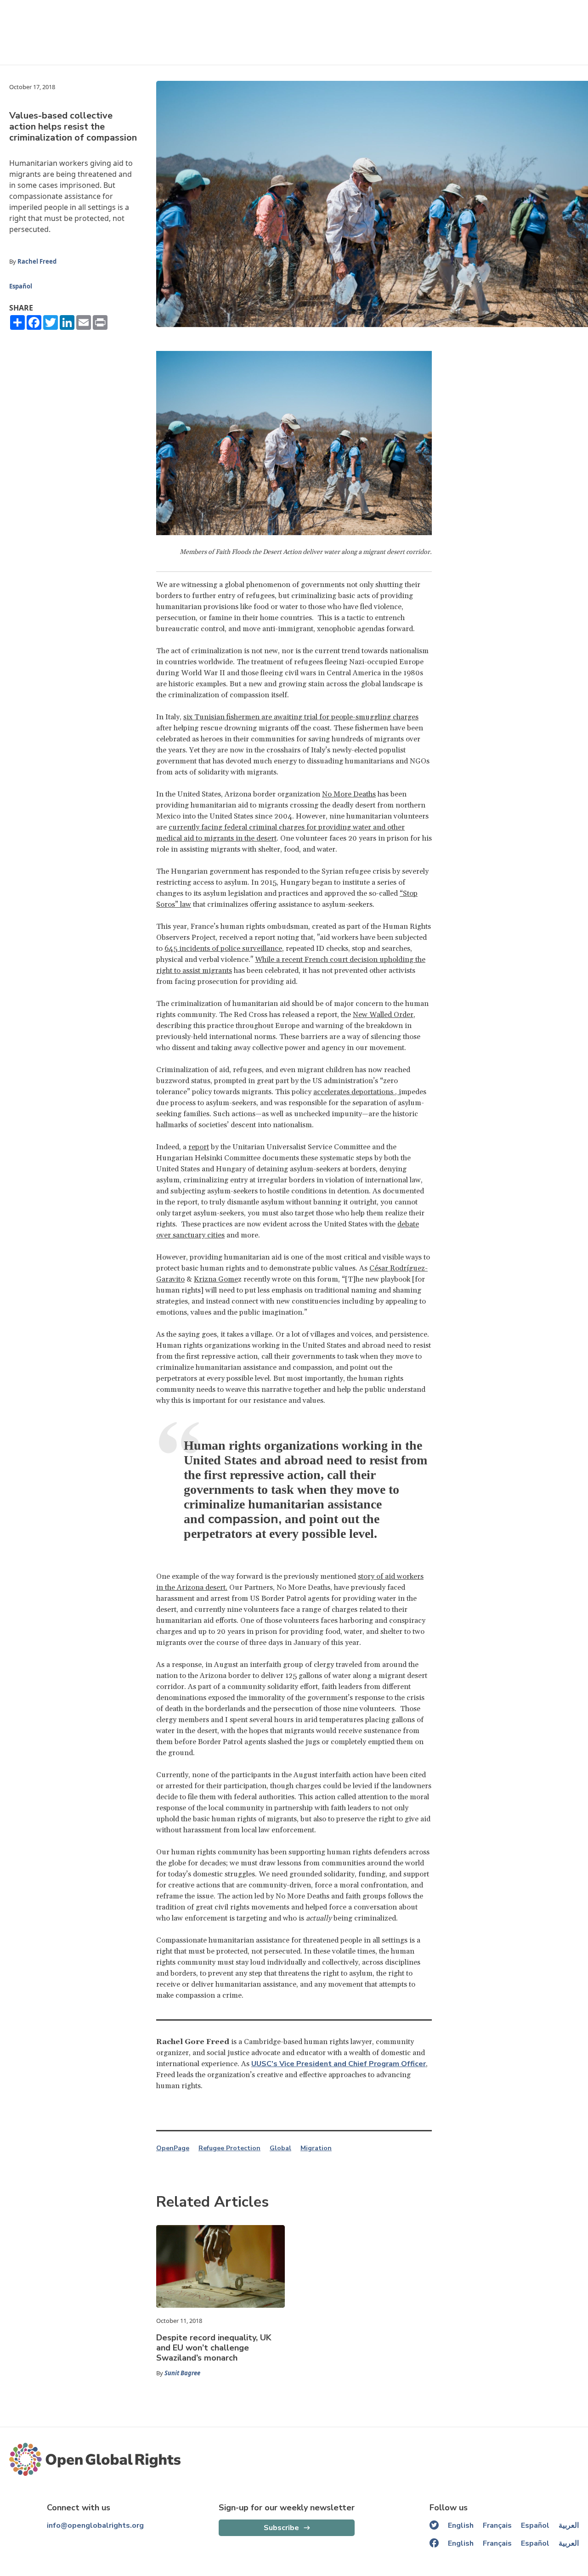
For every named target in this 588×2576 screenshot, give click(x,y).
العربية (569, 2525)
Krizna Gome (216, 1279)
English (461, 2525)
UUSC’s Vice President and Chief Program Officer (339, 2064)
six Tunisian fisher (214, 717)
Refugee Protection (229, 2148)
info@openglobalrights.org (95, 2525)
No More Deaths (349, 794)
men (253, 717)
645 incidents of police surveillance (223, 949)
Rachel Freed (37, 261)
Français (497, 2525)
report (199, 1147)
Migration (316, 2148)
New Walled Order (383, 1015)
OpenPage (173, 2148)
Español (21, 286)
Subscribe (281, 2528)
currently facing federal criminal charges (237, 827)
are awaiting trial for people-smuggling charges (340, 717)
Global (280, 2148)
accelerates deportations (353, 1092)
